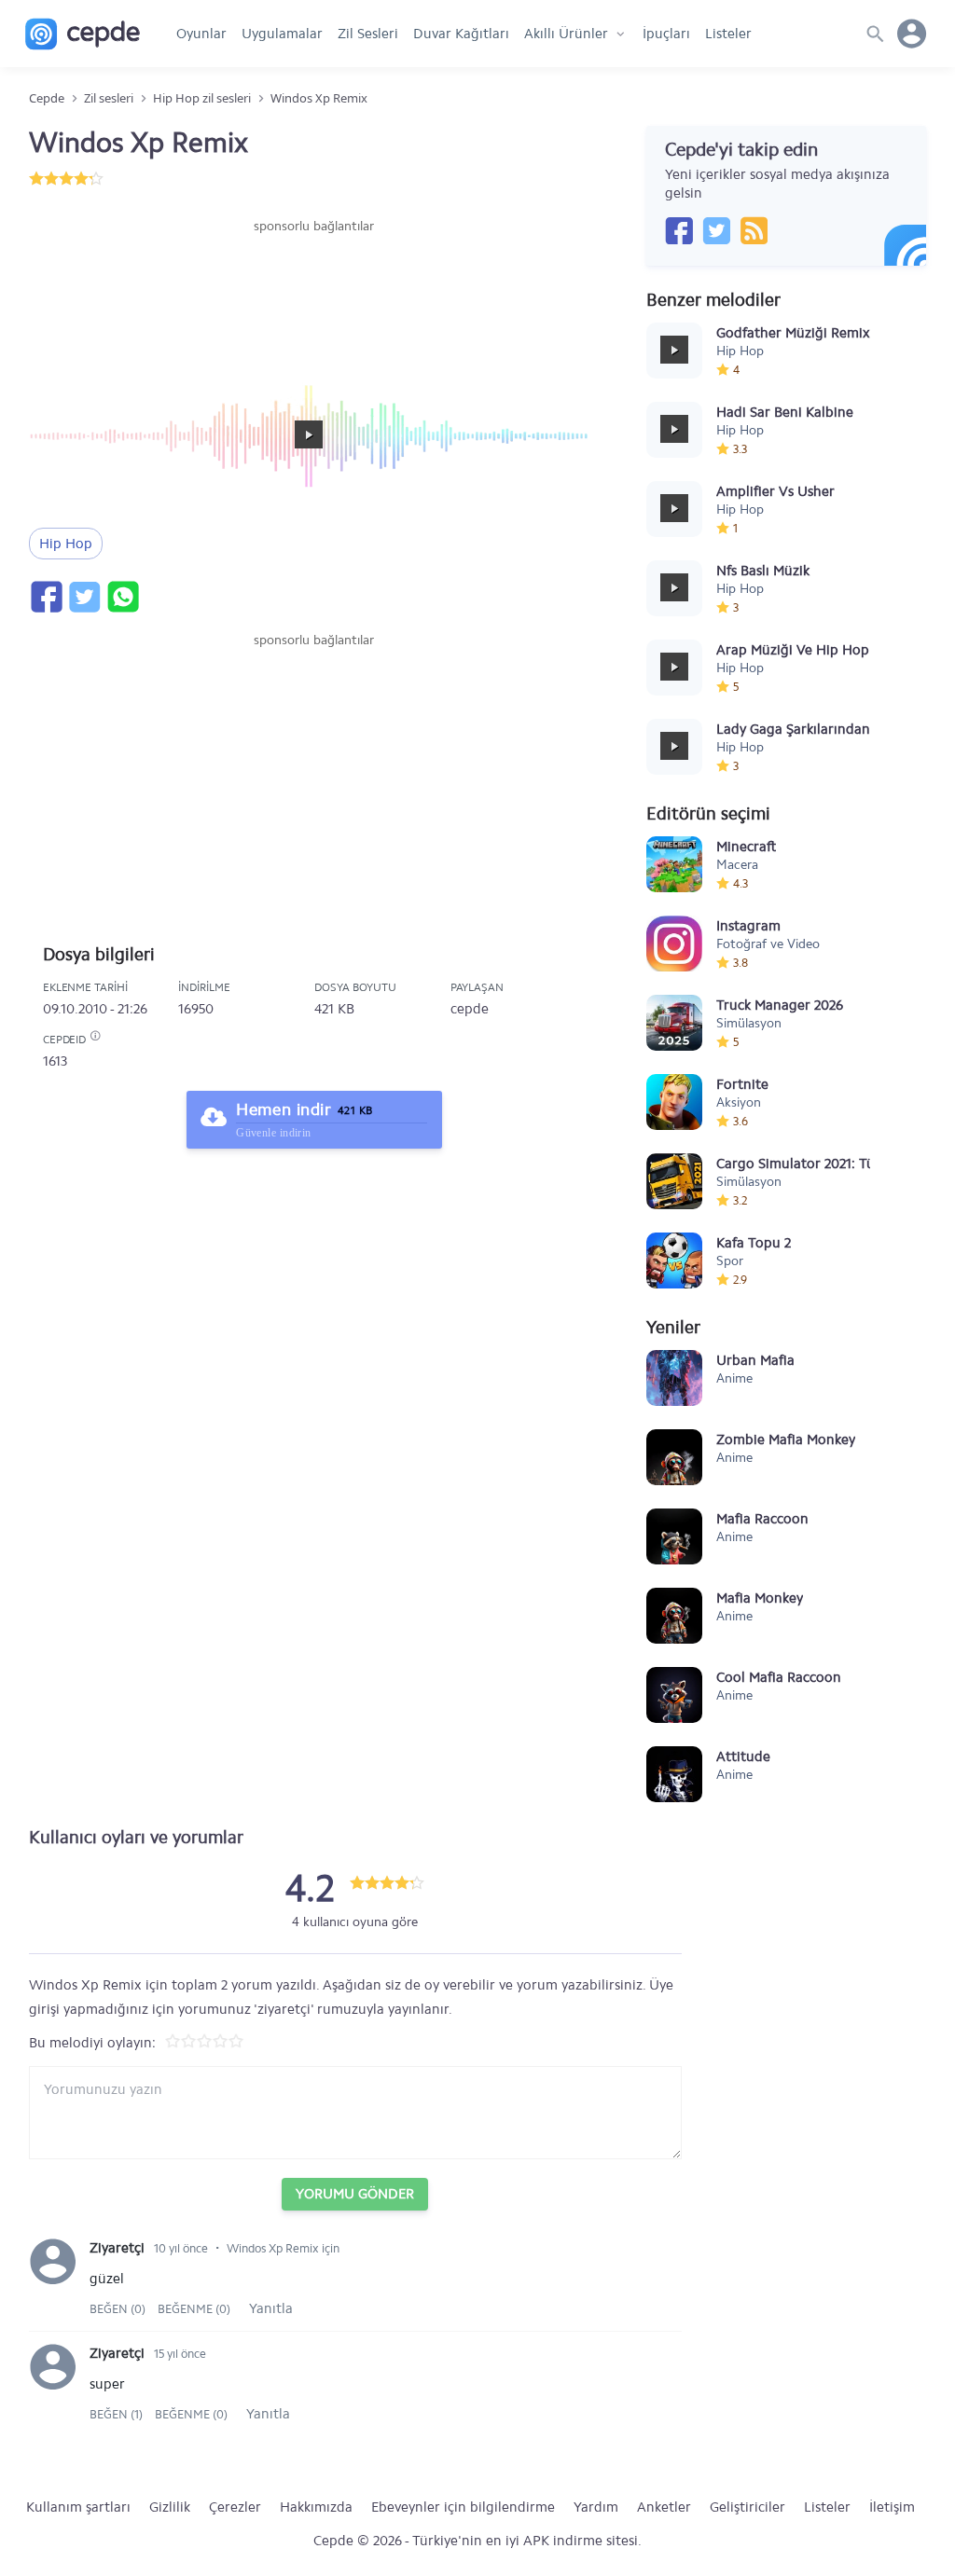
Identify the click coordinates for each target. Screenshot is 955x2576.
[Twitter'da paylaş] (84, 597)
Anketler (664, 2507)
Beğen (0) (119, 2309)
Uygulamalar (282, 34)
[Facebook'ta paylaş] (46, 597)
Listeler (728, 34)
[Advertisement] (314, 292)
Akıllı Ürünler (566, 34)
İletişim (892, 2507)
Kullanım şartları (78, 2507)
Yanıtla (271, 2308)
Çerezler (235, 2507)
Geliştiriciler (747, 2507)
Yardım (596, 2507)
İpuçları (666, 34)
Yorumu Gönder (355, 2194)
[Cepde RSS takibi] (754, 230)
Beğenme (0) (194, 2309)
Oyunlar (201, 34)
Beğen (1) (118, 2414)
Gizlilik (170, 2507)
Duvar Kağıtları (461, 34)
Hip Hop (66, 544)
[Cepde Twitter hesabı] (716, 230)
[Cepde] (83, 34)
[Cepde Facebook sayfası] (679, 230)
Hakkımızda (316, 2507)
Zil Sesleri (368, 34)
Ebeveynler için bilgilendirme (463, 2507)
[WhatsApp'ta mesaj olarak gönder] (122, 597)
